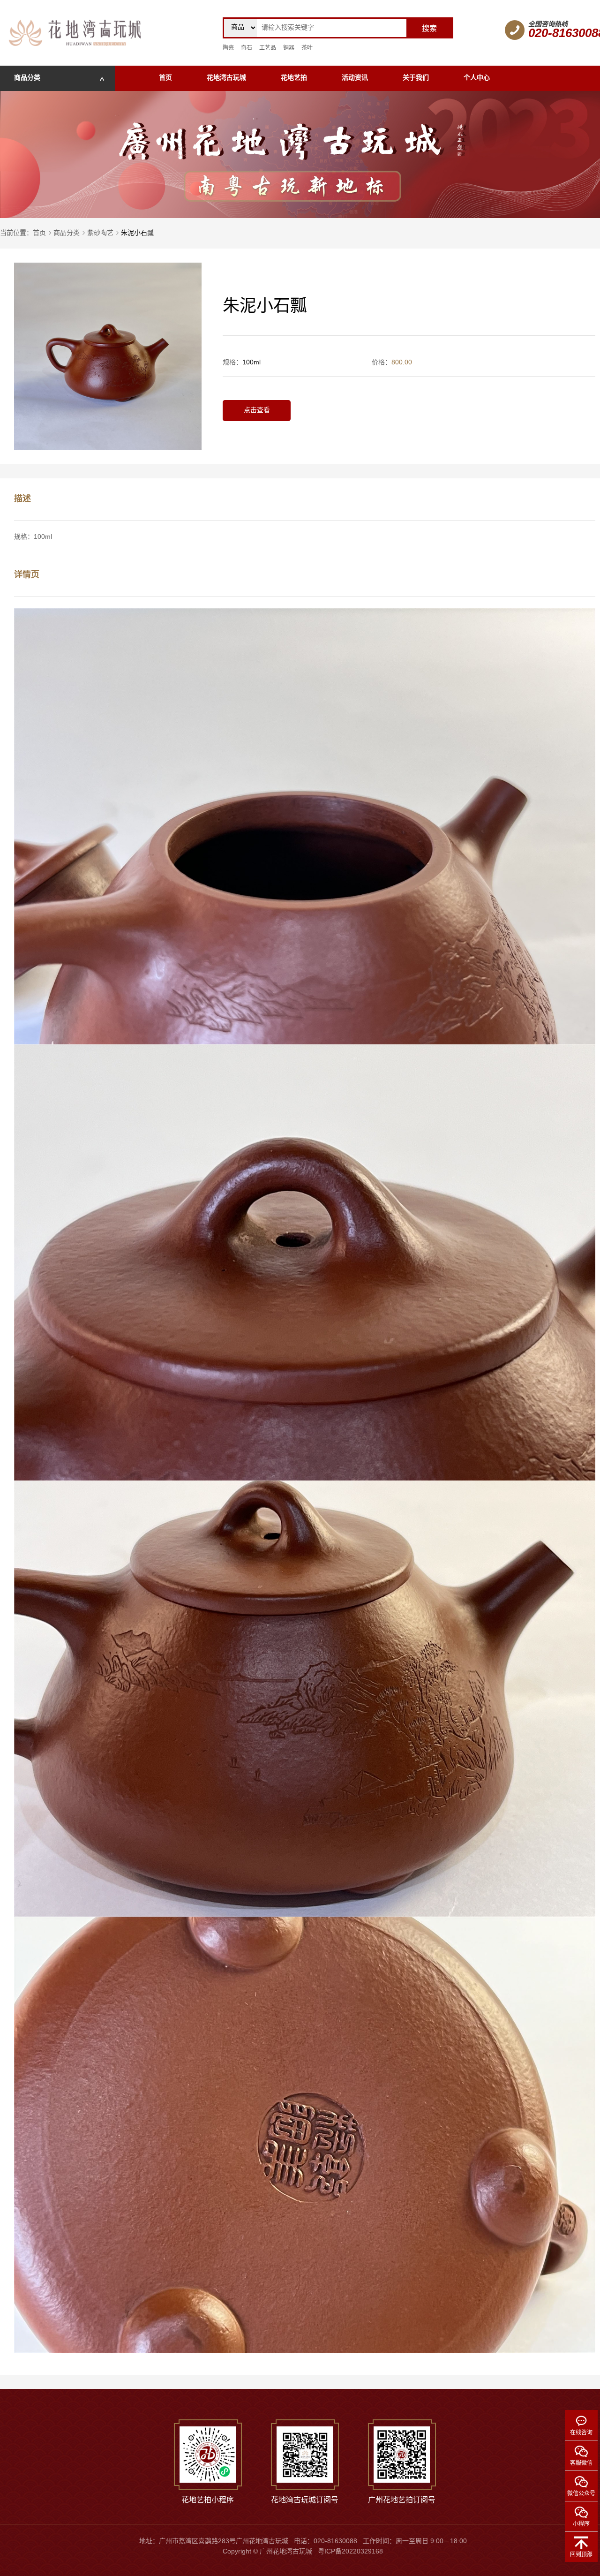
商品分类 (67, 233)
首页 (165, 78)
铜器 (289, 48)
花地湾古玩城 (226, 78)
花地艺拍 (294, 78)
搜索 (429, 29)
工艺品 (268, 48)
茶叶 (307, 48)
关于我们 (416, 78)
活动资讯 (355, 78)
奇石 (247, 48)
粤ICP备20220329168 (350, 2552)
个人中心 (477, 78)
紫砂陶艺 (100, 233)
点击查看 (257, 411)
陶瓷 (228, 48)
